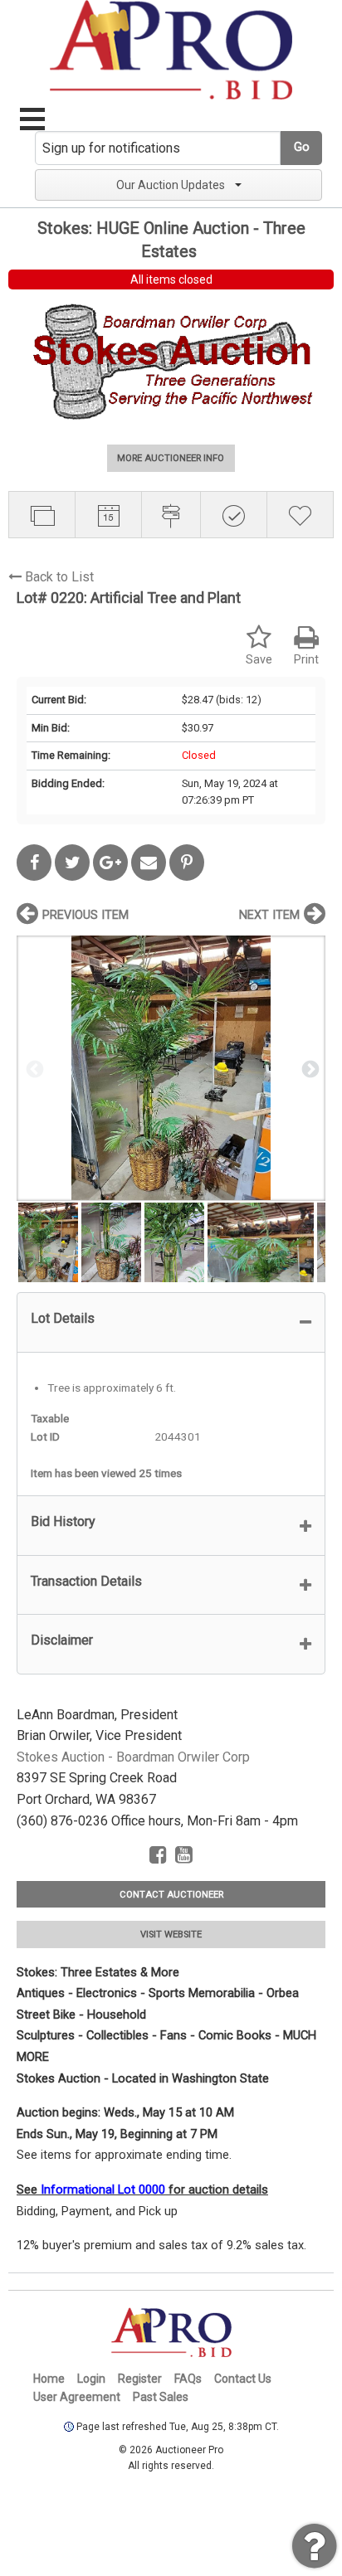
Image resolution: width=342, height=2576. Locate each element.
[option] (171, 1068)
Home (49, 2379)
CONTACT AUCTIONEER (171, 1895)
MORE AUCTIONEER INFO (171, 458)
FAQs (188, 2379)
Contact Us (243, 2379)
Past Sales (161, 2397)
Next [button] (309, 1068)
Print (306, 660)
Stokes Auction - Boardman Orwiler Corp (133, 1757)
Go (302, 147)
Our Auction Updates (171, 185)
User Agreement (77, 2397)
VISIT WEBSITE (171, 1934)
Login (91, 2379)
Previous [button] (33, 1068)
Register (140, 2379)
